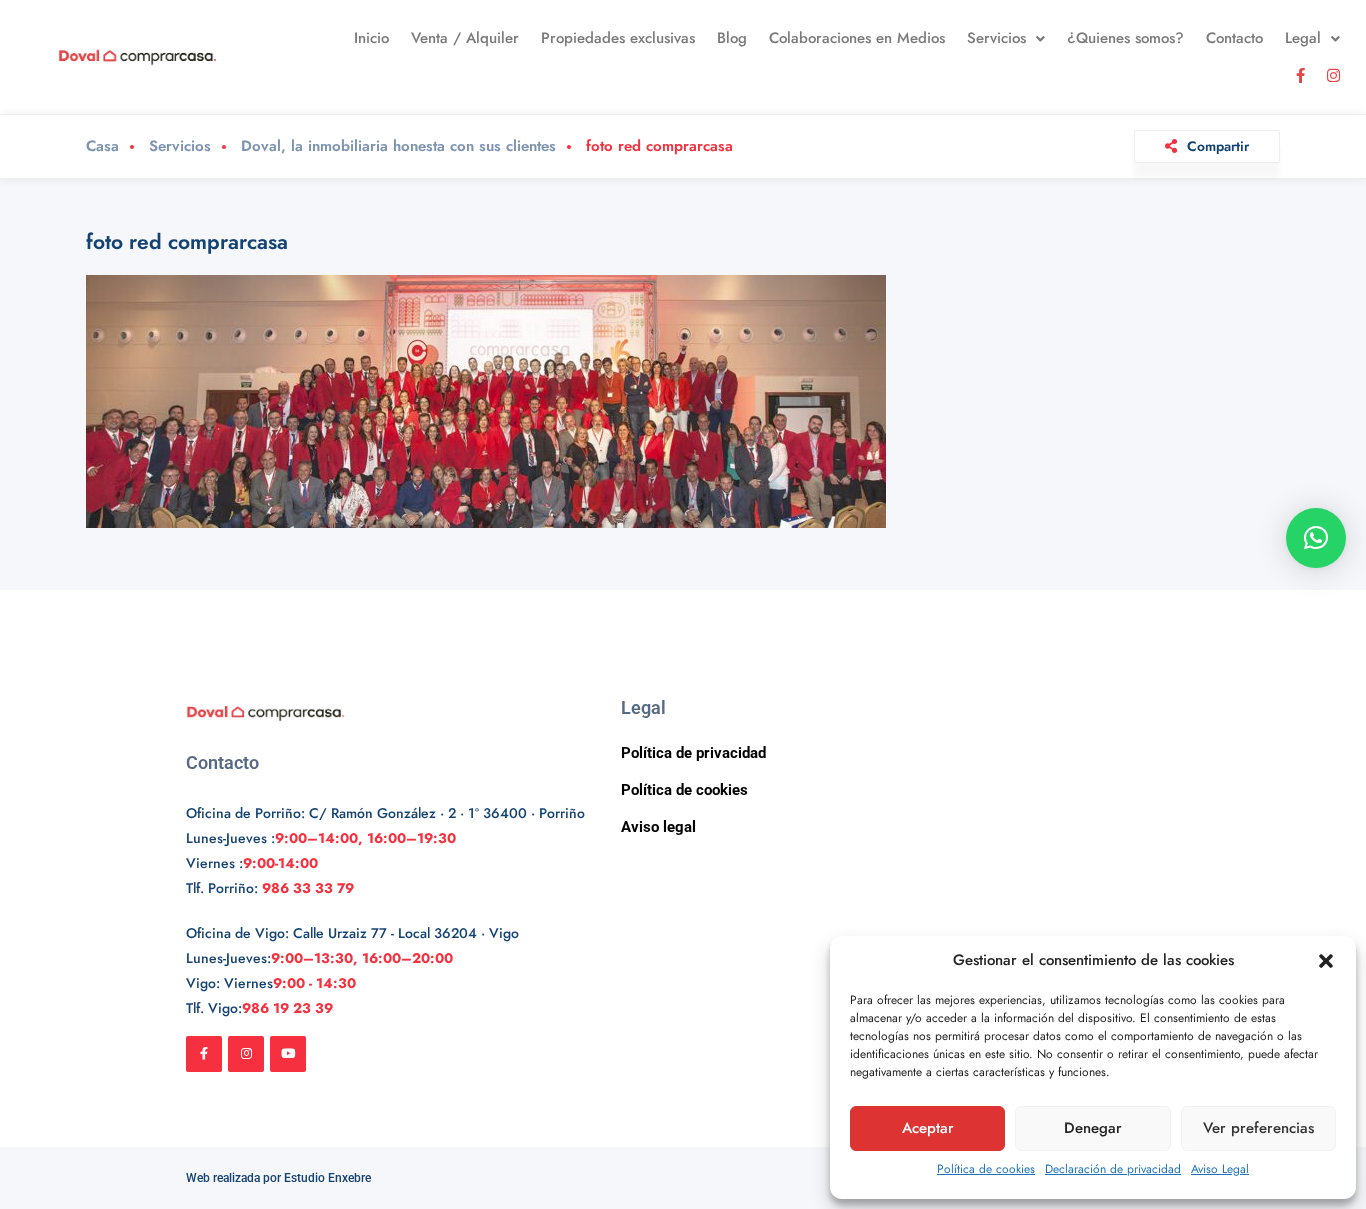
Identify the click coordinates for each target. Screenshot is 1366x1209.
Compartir (1218, 146)
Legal (1303, 38)
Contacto (1234, 38)
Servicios (996, 38)
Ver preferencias (1258, 1128)
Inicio (371, 38)
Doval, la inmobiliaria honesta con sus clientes (398, 146)
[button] (1326, 961)
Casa (102, 146)
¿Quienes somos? (1125, 38)
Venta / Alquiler (465, 38)
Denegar (1093, 1128)
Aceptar (928, 1128)
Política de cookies (986, 1169)
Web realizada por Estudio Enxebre (278, 1178)
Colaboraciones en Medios (857, 38)
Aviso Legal (1220, 1169)
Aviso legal (658, 827)
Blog (732, 38)
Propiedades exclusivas (618, 38)
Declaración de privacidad (1113, 1169)
